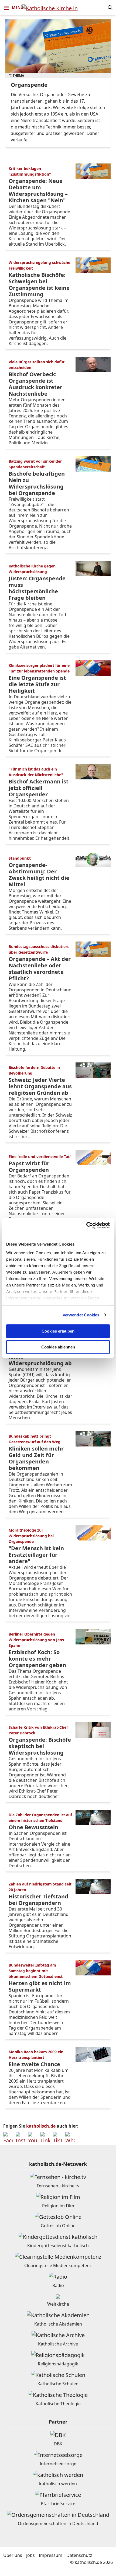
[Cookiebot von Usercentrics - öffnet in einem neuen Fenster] (86, 1225)
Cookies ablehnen (58, 1347)
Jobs (30, 2555)
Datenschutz (79, 2555)
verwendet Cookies (81, 1315)
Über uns (13, 2555)
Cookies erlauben (58, 1331)
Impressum (51, 2555)
